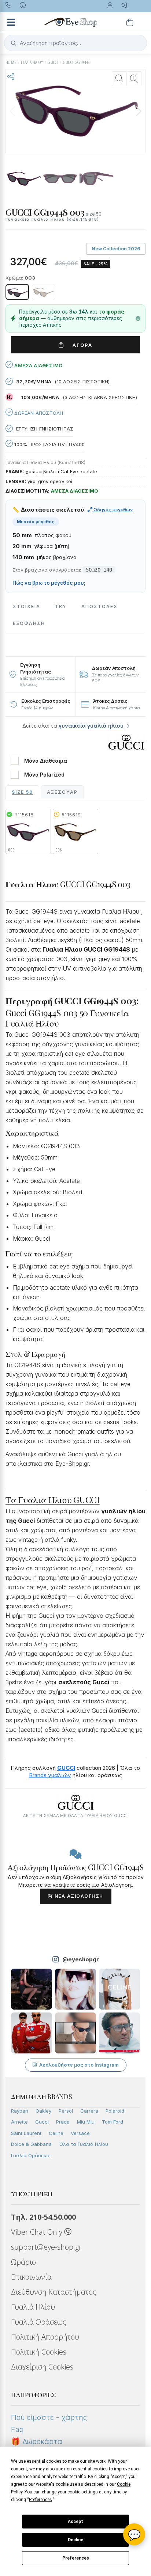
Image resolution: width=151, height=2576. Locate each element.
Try (61, 606)
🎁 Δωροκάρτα (37, 2442)
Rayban (20, 2111)
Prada (63, 2122)
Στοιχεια (27, 606)
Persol (66, 2111)
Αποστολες (100, 606)
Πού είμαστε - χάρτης (49, 2417)
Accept (75, 2522)
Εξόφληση (29, 623)
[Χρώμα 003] (17, 292)
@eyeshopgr (81, 1959)
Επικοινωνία (31, 2277)
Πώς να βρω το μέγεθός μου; (49, 583)
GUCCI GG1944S (76, 62)
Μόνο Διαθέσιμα (46, 761)
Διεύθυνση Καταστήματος (54, 2292)
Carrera (89, 2111)
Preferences (76, 2558)
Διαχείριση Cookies (42, 2367)
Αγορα (80, 345)
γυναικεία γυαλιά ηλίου (91, 726)
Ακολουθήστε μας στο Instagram (79, 2065)
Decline (75, 2540)
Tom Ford (113, 2122)
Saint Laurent (26, 2133)
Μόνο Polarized (44, 775)
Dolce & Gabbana (31, 2144)
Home (11, 62)
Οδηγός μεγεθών (113, 509)
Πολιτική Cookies (39, 2352)
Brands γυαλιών (50, 1775)
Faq (17, 2429)
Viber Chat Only (38, 2232)
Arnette (19, 2122)
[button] (139, 111)
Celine (56, 2133)
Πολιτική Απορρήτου (45, 2337)
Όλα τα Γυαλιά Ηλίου (84, 2144)
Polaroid (115, 2111)
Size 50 (22, 792)
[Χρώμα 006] (44, 292)
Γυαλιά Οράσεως (31, 2155)
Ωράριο (23, 2262)
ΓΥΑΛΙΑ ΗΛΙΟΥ (32, 62)
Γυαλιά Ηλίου (33, 2307)
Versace (80, 2133)
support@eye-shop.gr (46, 2247)
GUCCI (53, 62)
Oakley (43, 2111)
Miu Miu (86, 2122)
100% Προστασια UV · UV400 (49, 444)
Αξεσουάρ (62, 792)
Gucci (42, 2122)
